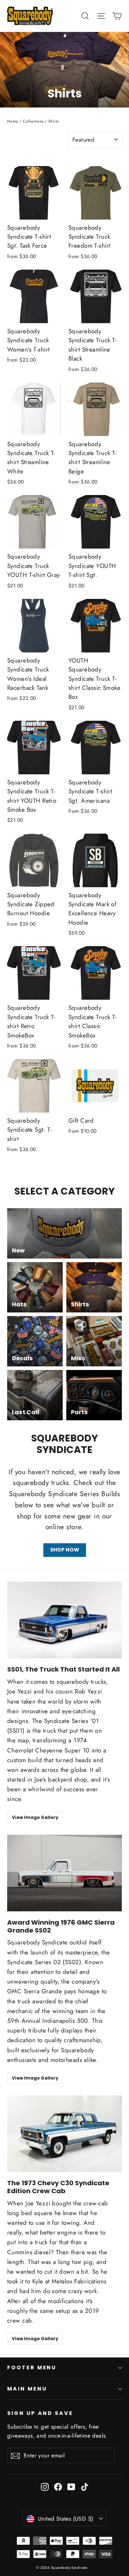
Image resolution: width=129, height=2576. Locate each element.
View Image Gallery (35, 1817)
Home (13, 121)
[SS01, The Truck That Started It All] (64, 1620)
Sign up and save (40, 2413)
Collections (33, 121)
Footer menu (32, 2368)
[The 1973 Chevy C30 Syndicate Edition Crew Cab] (64, 2134)
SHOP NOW (65, 1550)
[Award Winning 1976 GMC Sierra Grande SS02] (64, 1873)
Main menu (27, 2389)
